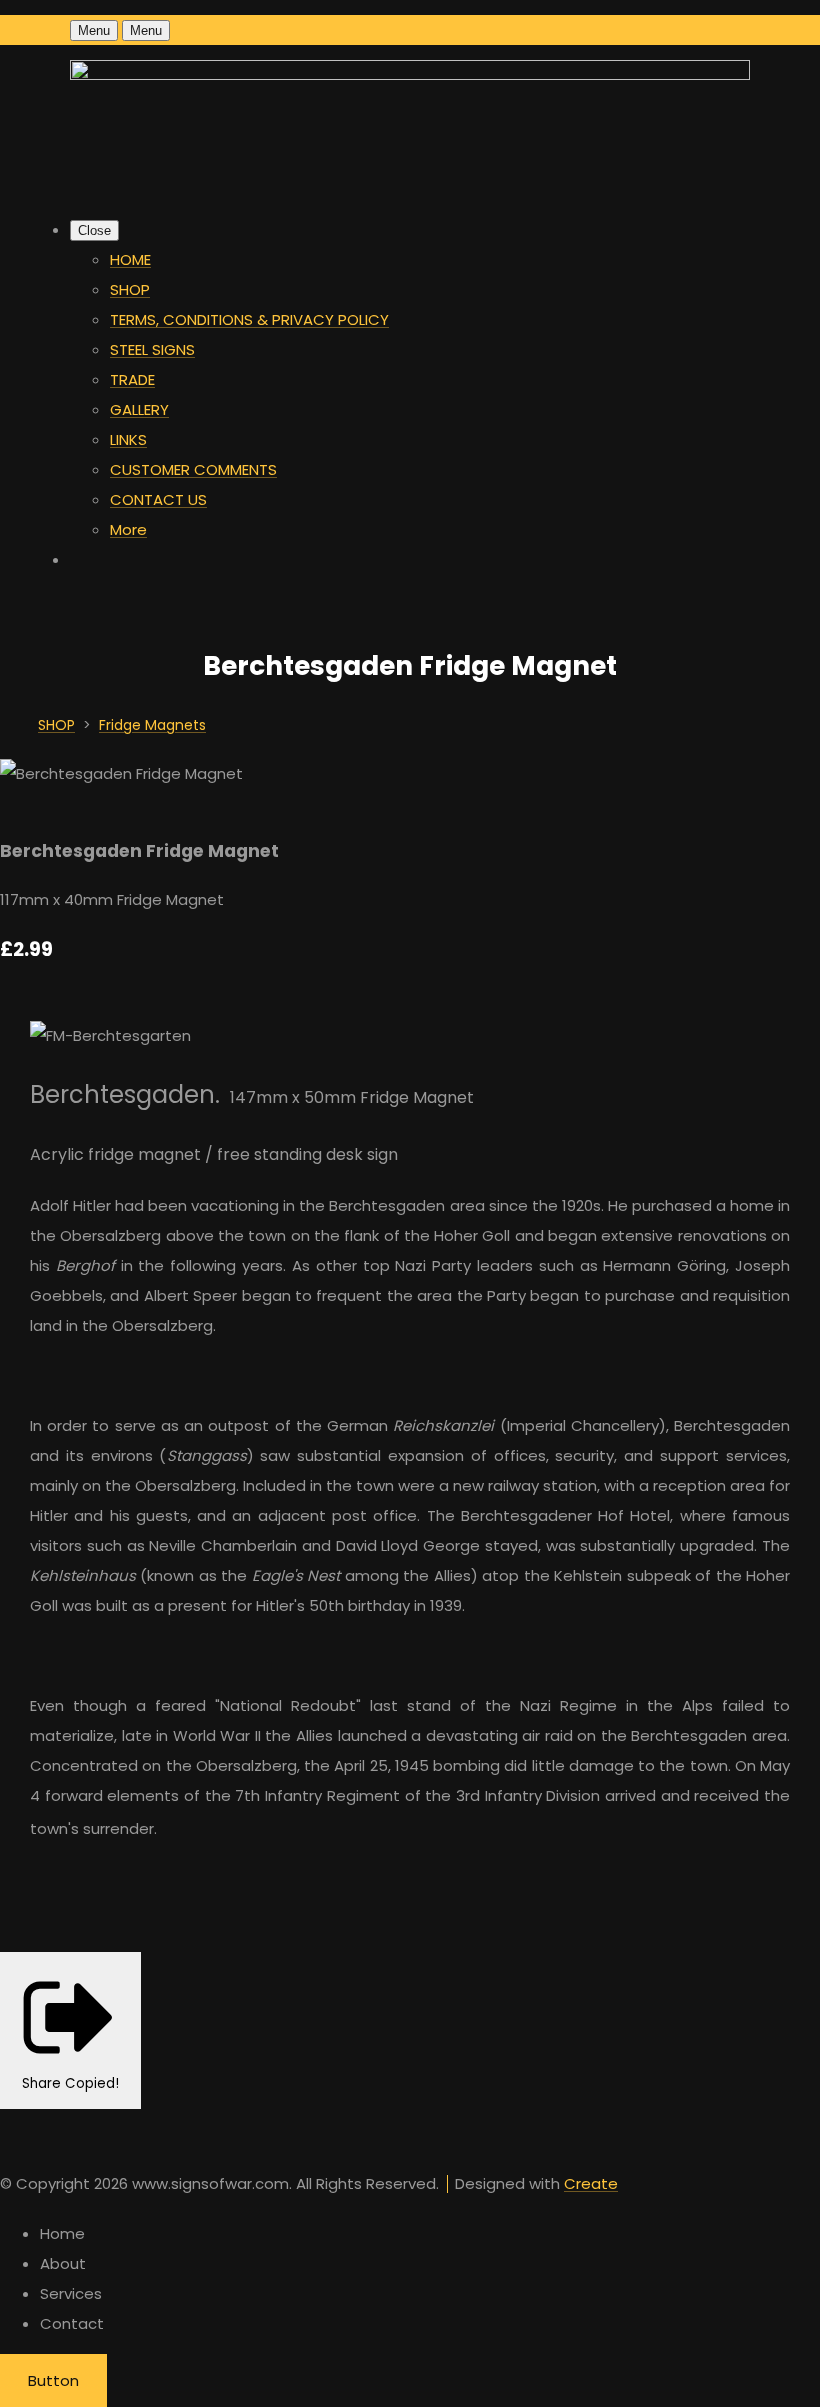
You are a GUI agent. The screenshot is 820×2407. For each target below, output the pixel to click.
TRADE (132, 379)
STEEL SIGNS (152, 349)
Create (591, 2183)
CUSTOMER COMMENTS (193, 469)
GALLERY (139, 409)
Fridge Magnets (152, 725)
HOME (130, 259)
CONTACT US (158, 499)
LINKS (128, 439)
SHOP (130, 289)
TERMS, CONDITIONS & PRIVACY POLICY (249, 319)
